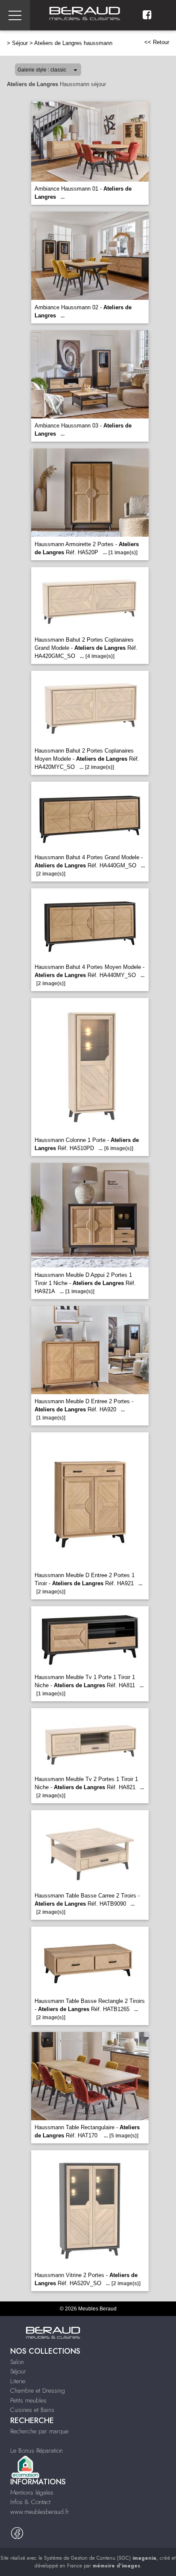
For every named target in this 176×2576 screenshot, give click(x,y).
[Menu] (15, 15)
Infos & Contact (30, 2502)
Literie (18, 2381)
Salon (17, 2362)
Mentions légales (32, 2492)
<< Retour (157, 42)
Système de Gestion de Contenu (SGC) (100, 2558)
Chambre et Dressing (38, 2391)
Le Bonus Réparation (37, 2450)
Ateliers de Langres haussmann (73, 43)
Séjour (20, 43)
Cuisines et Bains (32, 2410)
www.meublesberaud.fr (40, 2512)
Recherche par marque (39, 2431)
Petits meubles (28, 2400)
